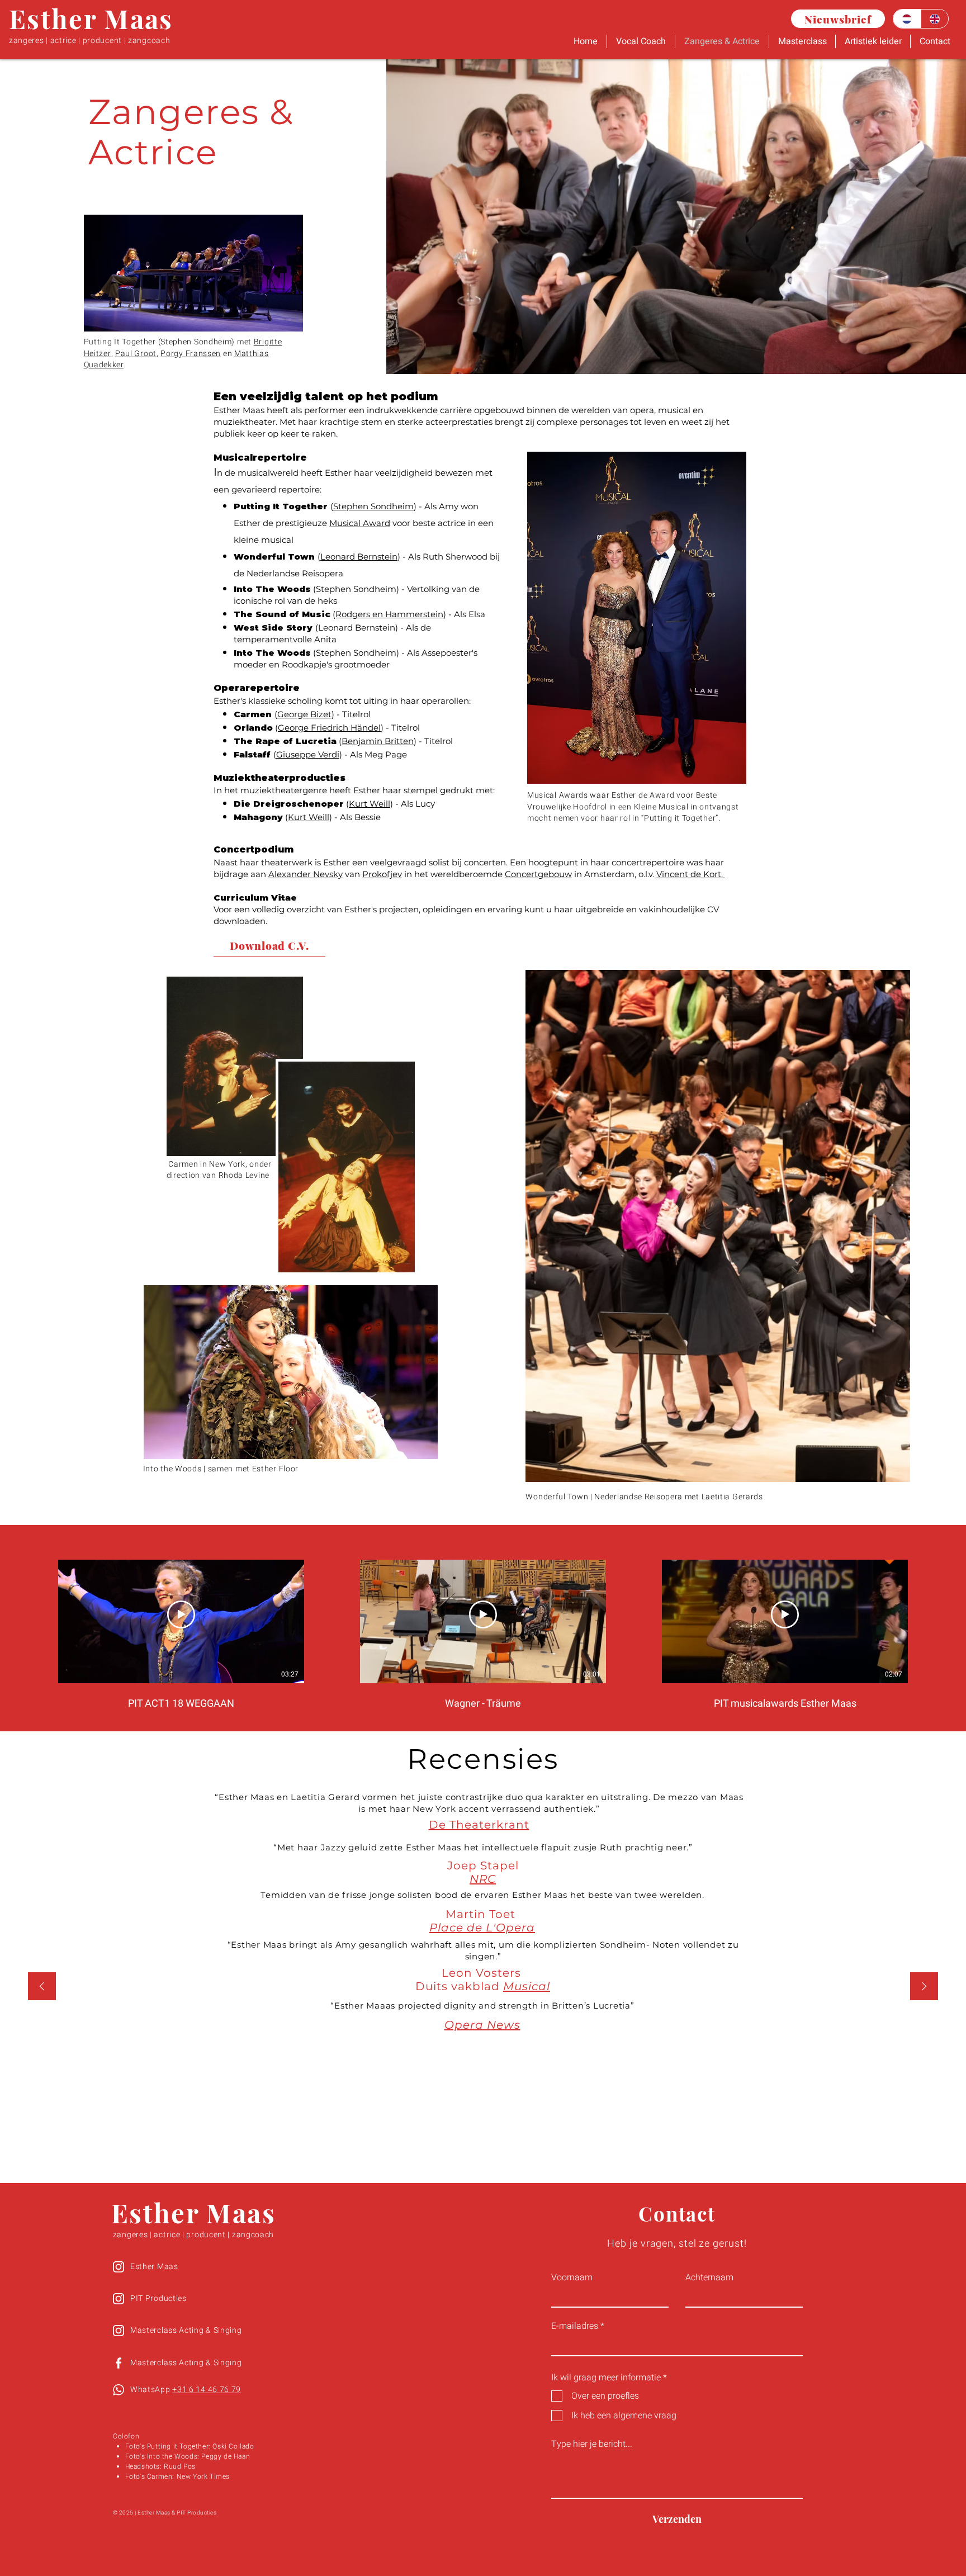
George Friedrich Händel (329, 728)
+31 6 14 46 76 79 (207, 2390)
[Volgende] (924, 1987)
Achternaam (709, 2277)
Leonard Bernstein (359, 557)
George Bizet (304, 714)
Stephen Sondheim (373, 506)
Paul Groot (136, 354)
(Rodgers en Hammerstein (388, 614)
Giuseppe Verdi (308, 754)
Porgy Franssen (191, 354)
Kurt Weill (370, 804)
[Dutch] (907, 19)
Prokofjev (382, 874)
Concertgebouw (538, 874)
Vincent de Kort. (691, 874)
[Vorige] (42, 1987)
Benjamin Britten (378, 741)
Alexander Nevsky (306, 874)
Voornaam (572, 2277)
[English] (935, 19)
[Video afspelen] (181, 1614)
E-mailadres (575, 2326)
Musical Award (360, 523)
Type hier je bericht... (592, 2444)
